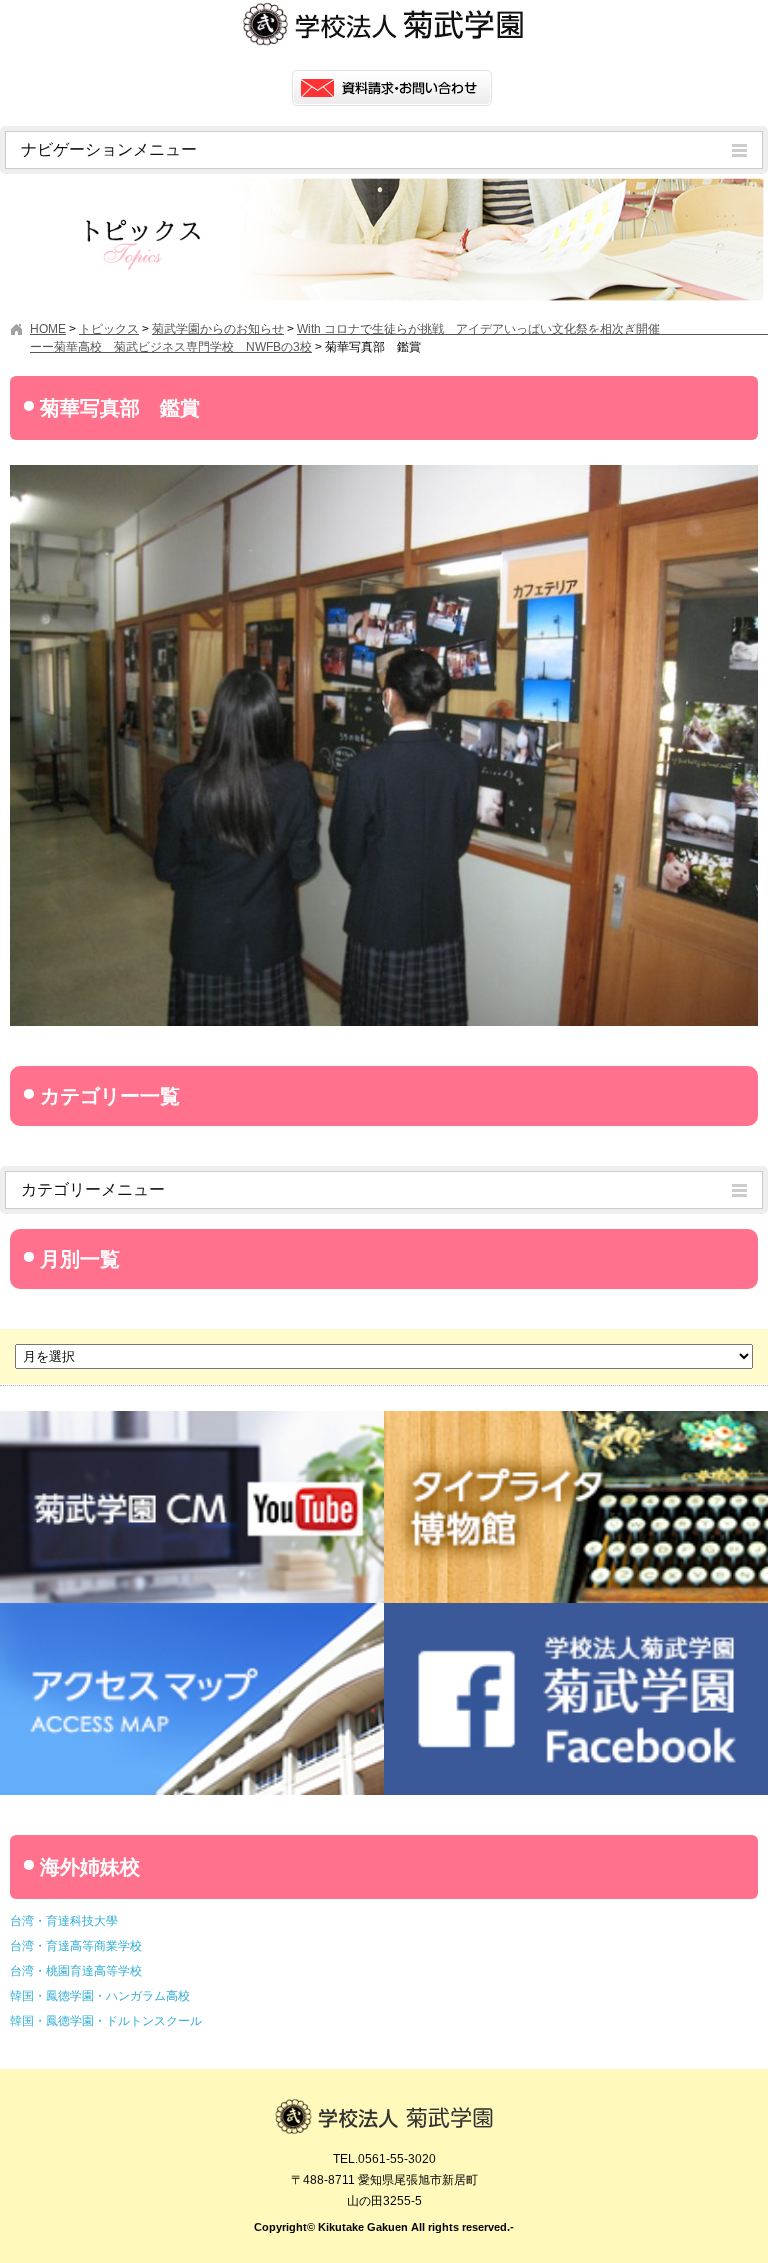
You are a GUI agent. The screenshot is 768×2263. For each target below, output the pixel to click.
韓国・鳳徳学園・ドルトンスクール (106, 2021)
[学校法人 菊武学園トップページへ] (384, 2108)
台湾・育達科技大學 (64, 1921)
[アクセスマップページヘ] (192, 1610)
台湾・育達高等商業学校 (76, 1946)
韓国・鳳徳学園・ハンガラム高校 (100, 1996)
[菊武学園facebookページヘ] (576, 1610)
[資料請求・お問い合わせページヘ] (392, 88)
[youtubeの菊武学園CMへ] (192, 1418)
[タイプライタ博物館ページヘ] (576, 1418)
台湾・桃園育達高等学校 (76, 1971)
